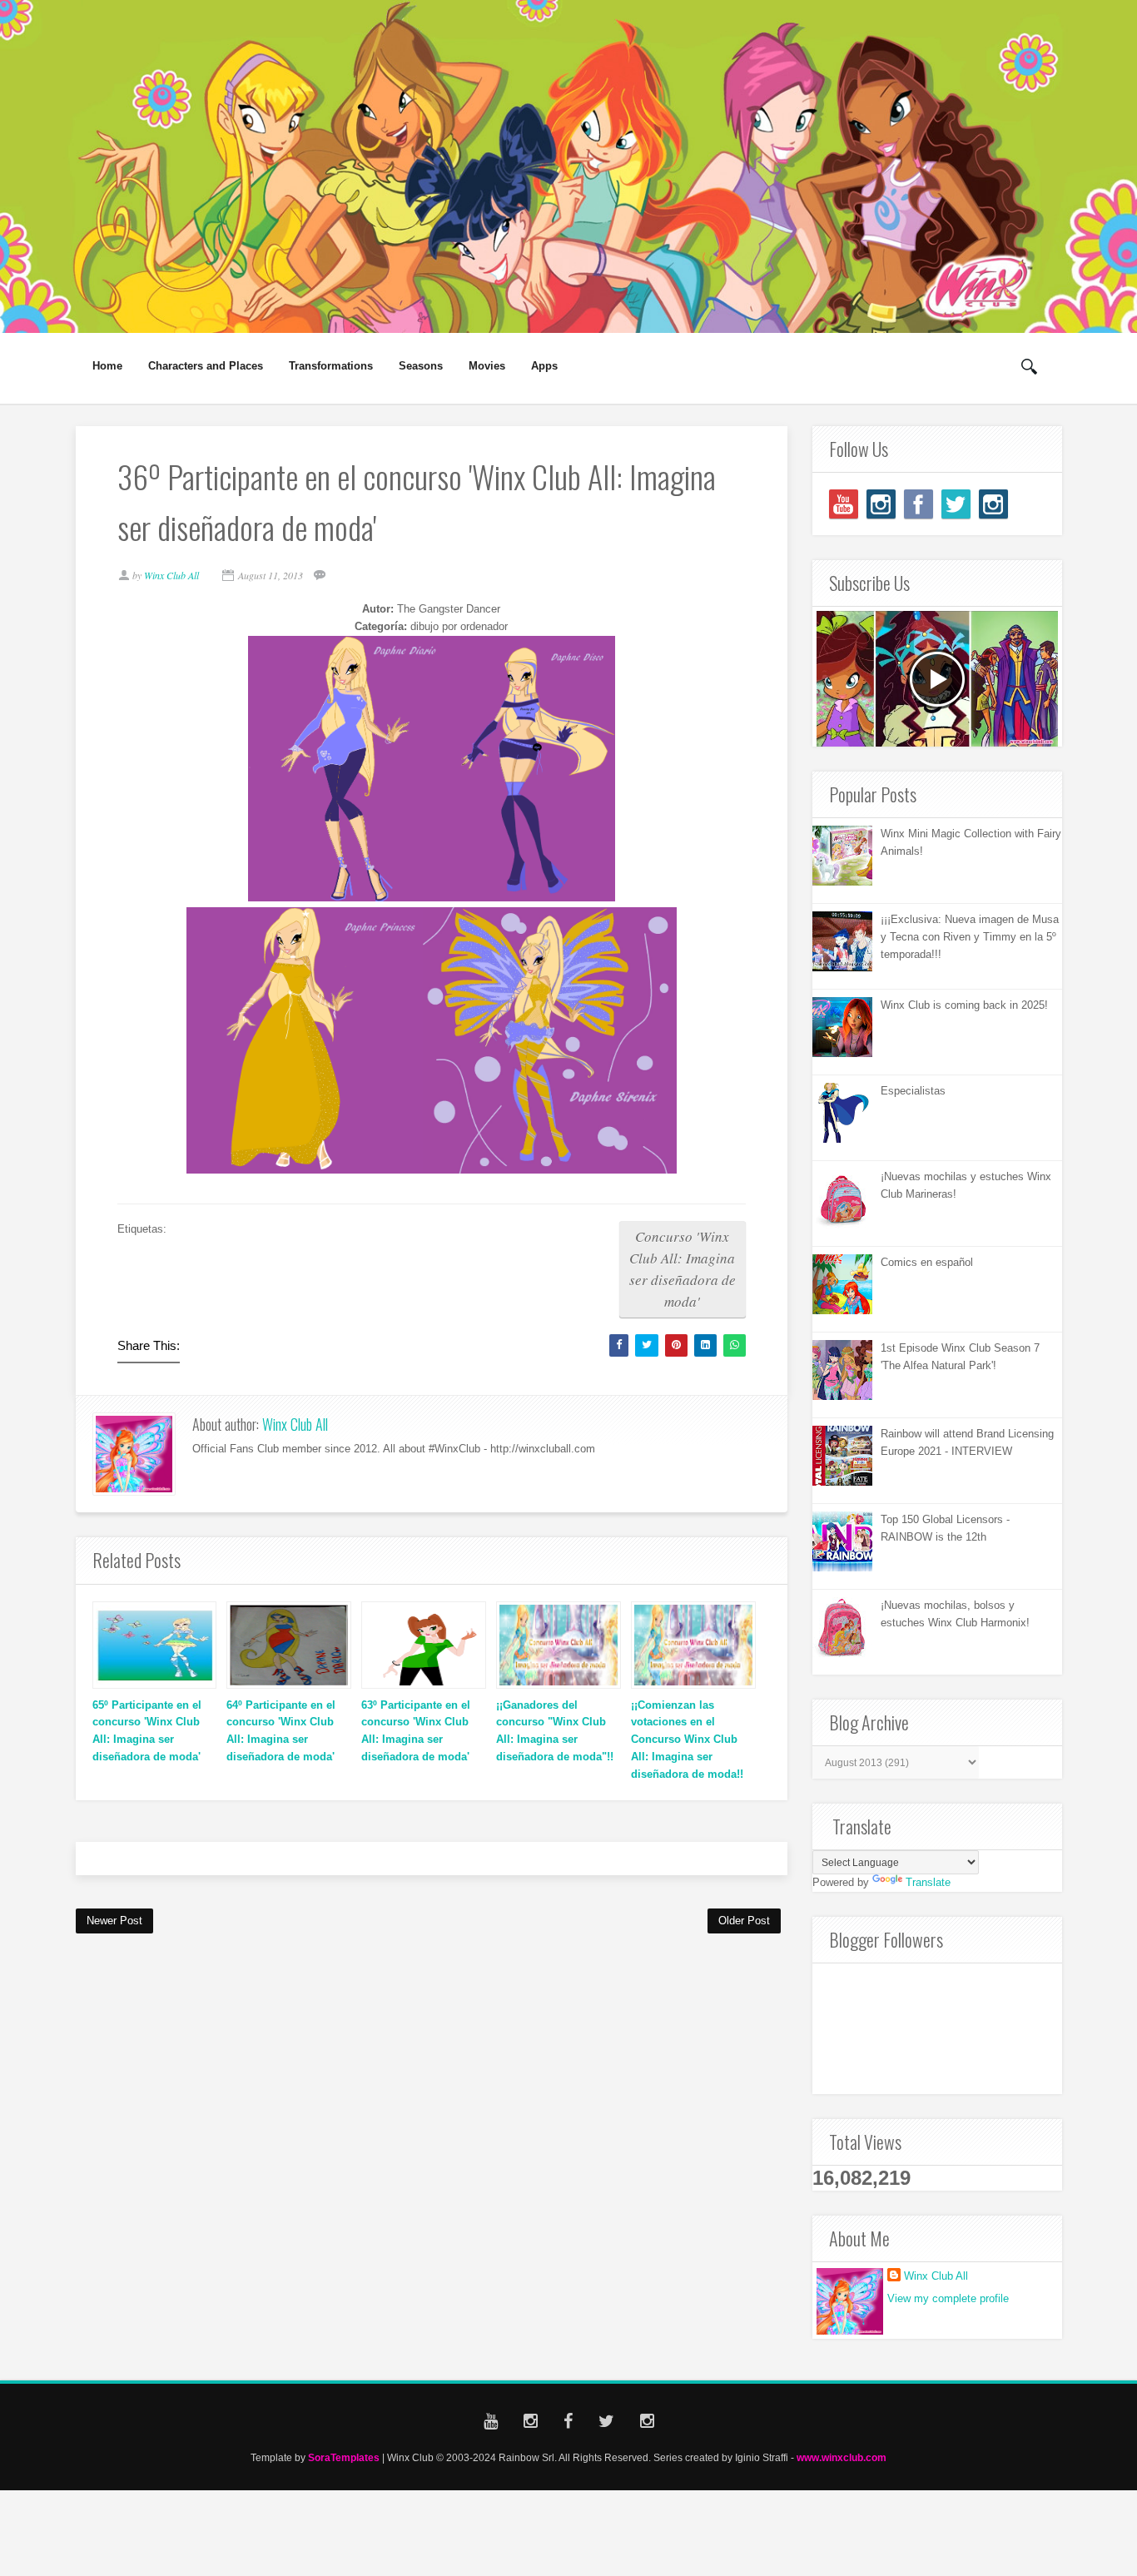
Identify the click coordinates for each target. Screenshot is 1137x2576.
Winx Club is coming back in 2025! (964, 1005)
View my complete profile (948, 2298)
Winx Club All (295, 1424)
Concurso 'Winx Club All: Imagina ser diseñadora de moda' (683, 1269)
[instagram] (881, 504)
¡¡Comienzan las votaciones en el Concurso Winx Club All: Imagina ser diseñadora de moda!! (687, 1740)
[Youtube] (844, 504)
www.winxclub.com (842, 2457)
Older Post (744, 1921)
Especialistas (913, 1091)
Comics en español (927, 1262)
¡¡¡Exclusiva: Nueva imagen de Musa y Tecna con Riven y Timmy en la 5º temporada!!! (970, 937)
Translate (928, 1882)
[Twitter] (956, 504)
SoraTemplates (344, 2457)
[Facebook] (919, 504)
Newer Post (114, 1921)
